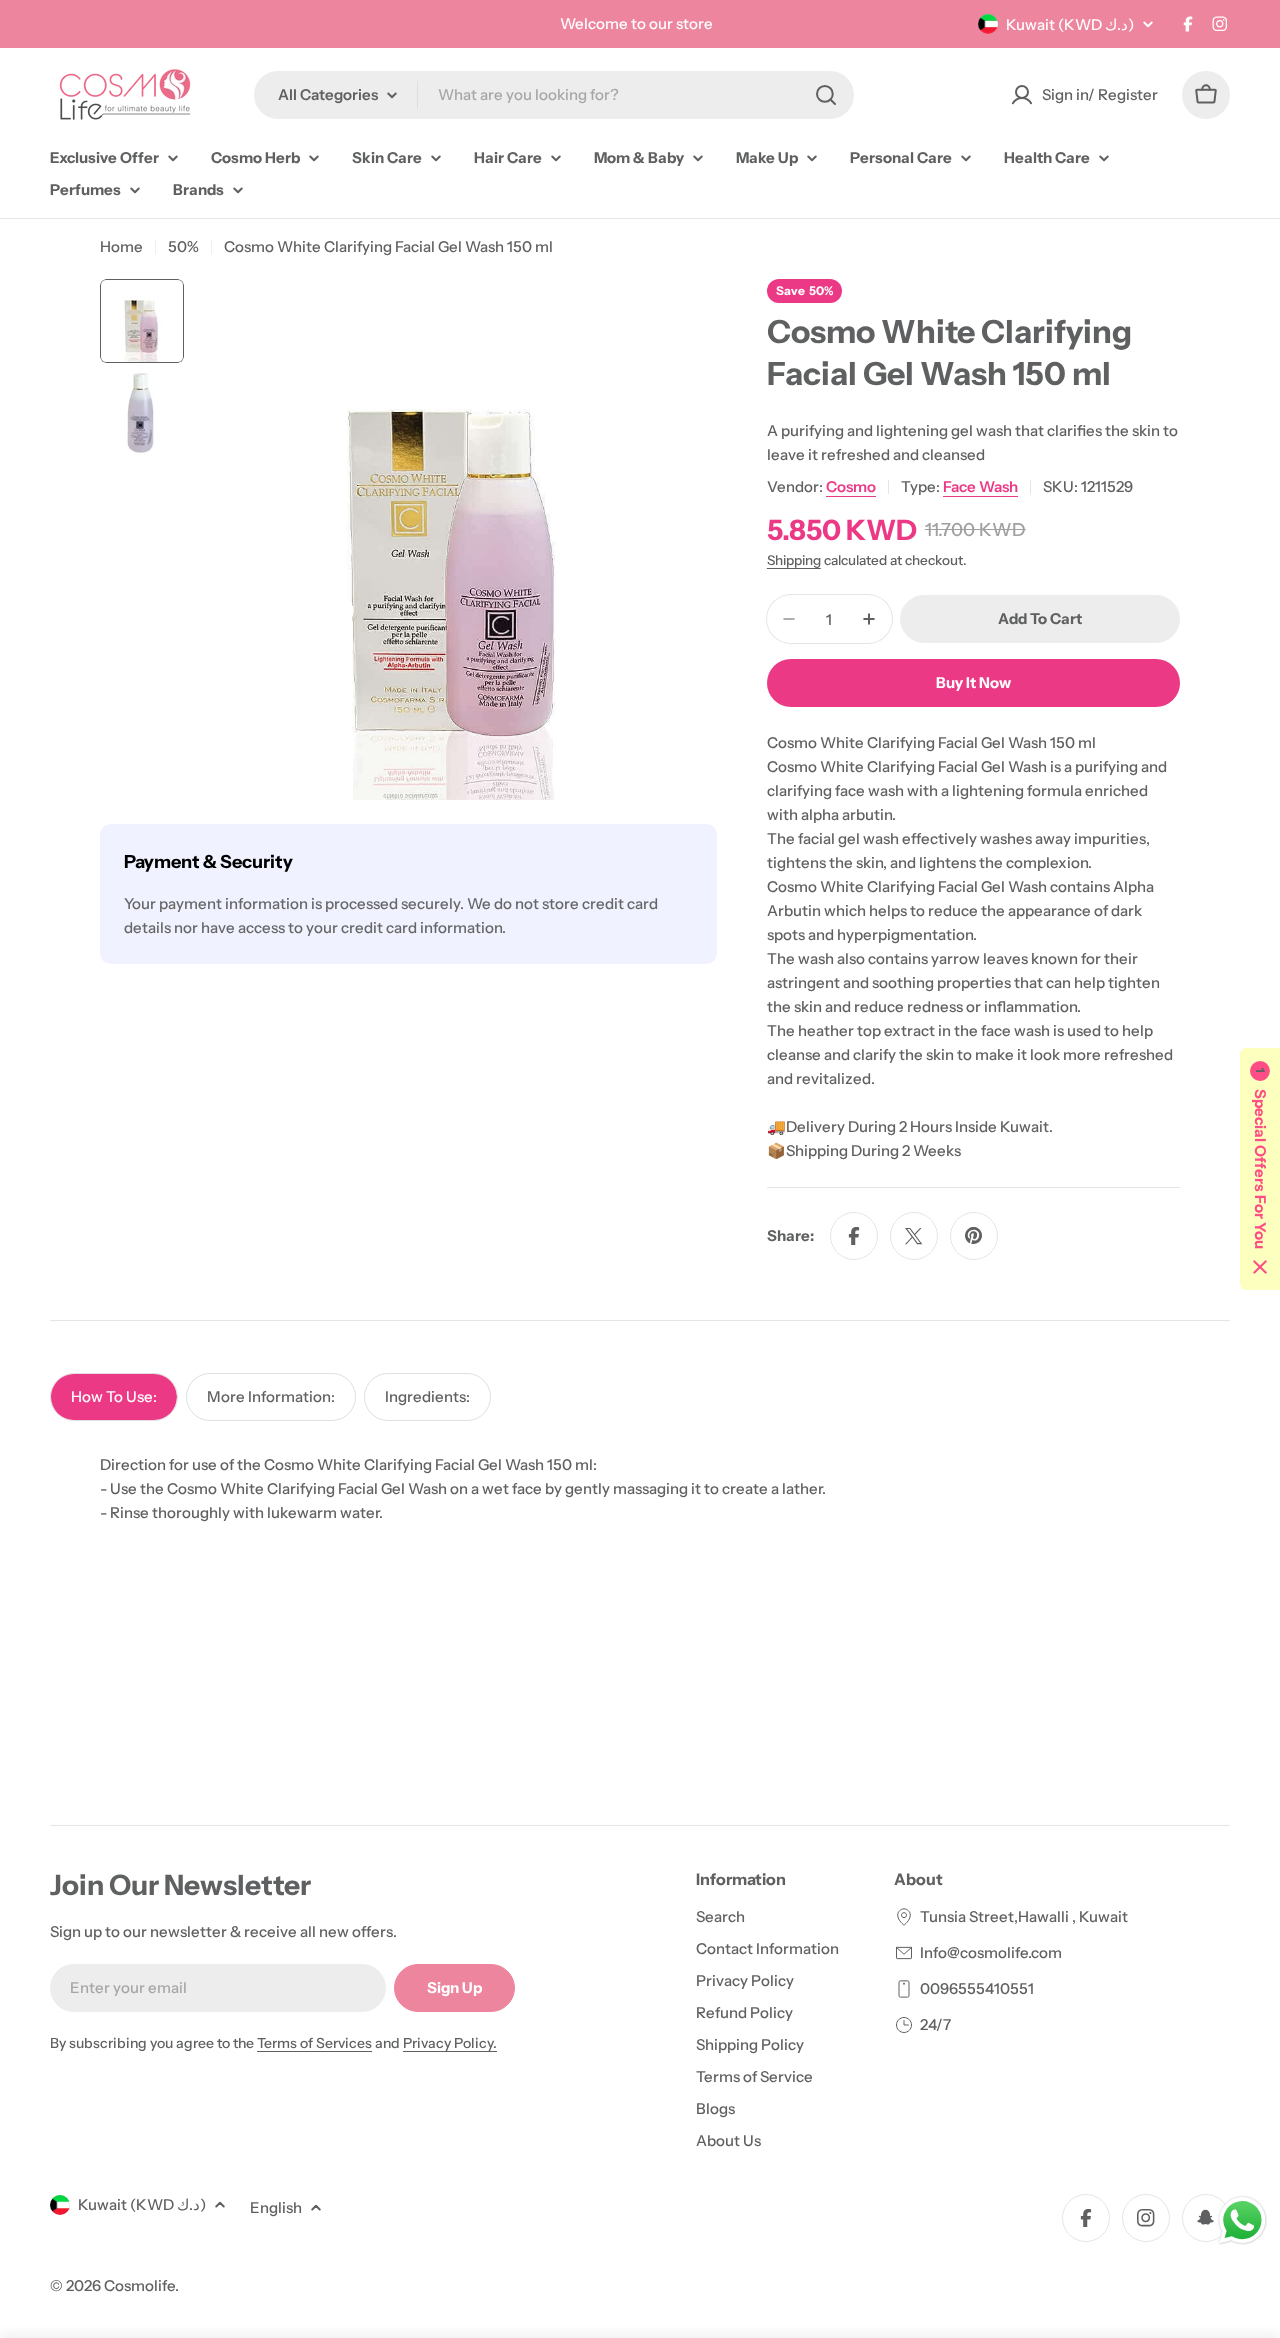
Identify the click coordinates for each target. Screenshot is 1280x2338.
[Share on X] (914, 1236)
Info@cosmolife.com (991, 1952)
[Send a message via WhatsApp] (1242, 2220)
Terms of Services (314, 2043)
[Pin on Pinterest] (974, 1236)
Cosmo (851, 486)
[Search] (826, 95)
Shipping (794, 560)
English (276, 2207)
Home (121, 246)
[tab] (114, 1397)
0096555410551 (977, 1988)
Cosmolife (139, 2285)
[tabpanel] (640, 1489)
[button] (1260, 1169)
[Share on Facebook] (854, 1236)
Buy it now (973, 682)
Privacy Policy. (450, 2043)
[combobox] (554, 95)
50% (183, 246)
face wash (980, 486)
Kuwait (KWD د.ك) (1070, 24)
